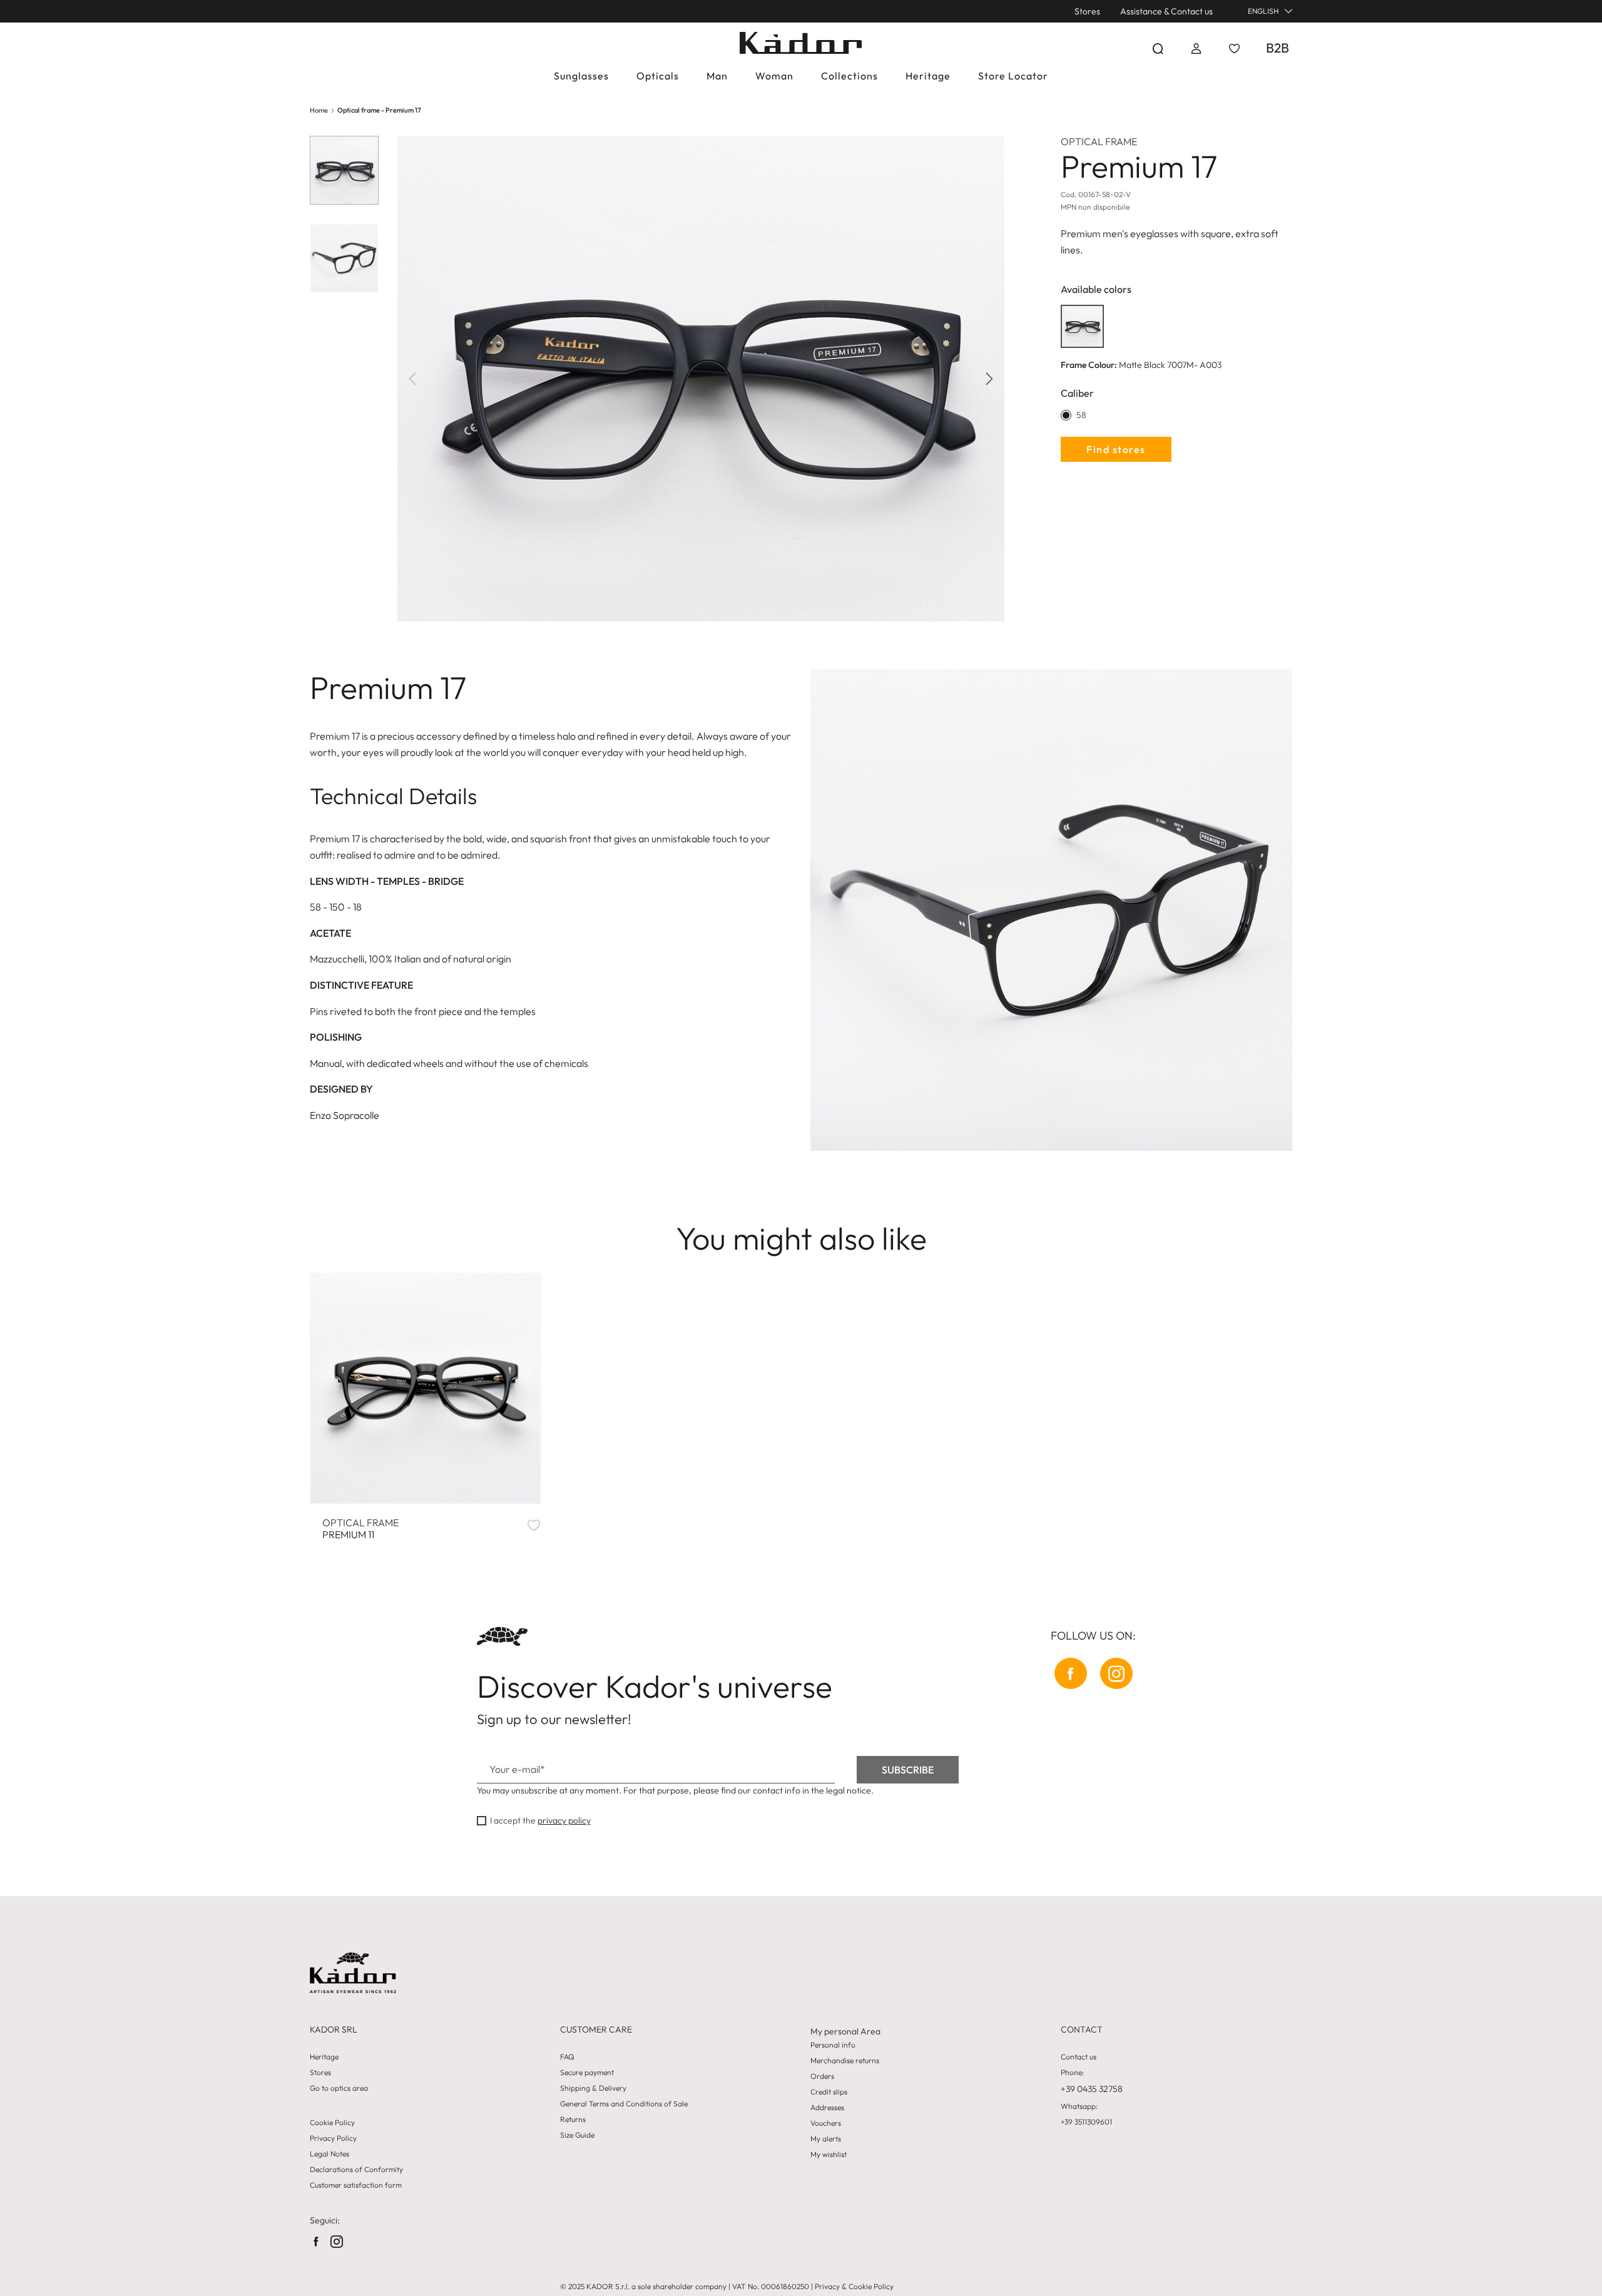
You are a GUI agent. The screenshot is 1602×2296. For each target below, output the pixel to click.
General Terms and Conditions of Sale (624, 2104)
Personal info (833, 2045)
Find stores (1116, 449)
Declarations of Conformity (356, 2170)
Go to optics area (339, 2088)
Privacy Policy (333, 2138)
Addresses (827, 2108)
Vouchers (826, 2123)
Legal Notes (329, 2154)
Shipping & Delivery (593, 2088)
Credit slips (829, 2092)
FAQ (567, 2057)
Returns (573, 2120)
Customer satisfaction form (356, 2185)
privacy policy (564, 1820)
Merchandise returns (845, 2061)
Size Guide (577, 2135)
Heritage (324, 2057)
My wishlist (829, 2155)
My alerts (826, 2139)
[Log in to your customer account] (1196, 48)
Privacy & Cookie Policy (854, 2286)
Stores (1087, 11)
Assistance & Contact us (1166, 11)
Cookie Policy (332, 2123)
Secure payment (587, 2073)
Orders (822, 2076)
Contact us (1079, 2057)
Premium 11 (360, 1529)
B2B (1278, 48)
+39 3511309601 (1086, 2122)
